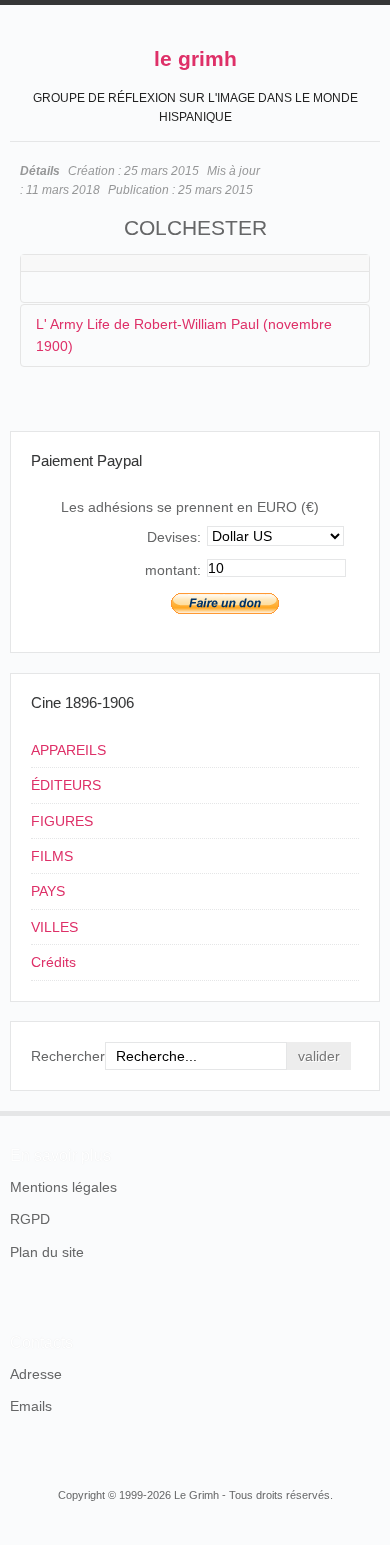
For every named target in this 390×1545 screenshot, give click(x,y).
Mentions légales (63, 1187)
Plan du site (47, 1252)
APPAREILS (68, 750)
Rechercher (68, 1056)
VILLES (54, 927)
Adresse (36, 1374)
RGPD (30, 1219)
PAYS (48, 891)
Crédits (53, 962)
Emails (31, 1406)
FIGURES (62, 821)
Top (368, 1111)
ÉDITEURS (66, 785)
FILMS (52, 856)
